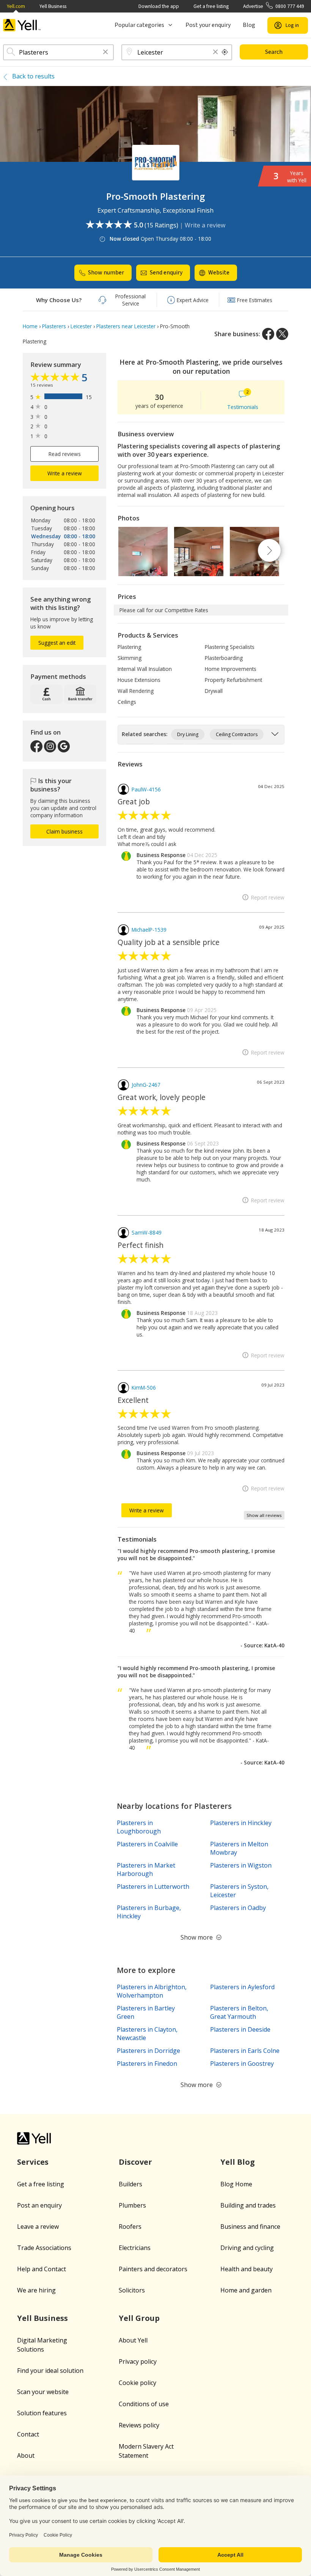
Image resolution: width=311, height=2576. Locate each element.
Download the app (159, 6)
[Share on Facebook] (268, 334)
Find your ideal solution (50, 2371)
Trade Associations (44, 2248)
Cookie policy (137, 2383)
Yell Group (139, 2318)
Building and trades (248, 2205)
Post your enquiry (208, 25)
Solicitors (132, 2290)
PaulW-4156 (146, 789)
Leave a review (38, 2227)
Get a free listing (211, 6)
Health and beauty (247, 2269)
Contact (28, 2434)
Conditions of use (144, 2404)
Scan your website (43, 2392)
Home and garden (246, 2290)
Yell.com (16, 6)
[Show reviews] (56, 378)
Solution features (42, 2413)
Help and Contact (42, 2269)
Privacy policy (138, 2361)
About (26, 2455)
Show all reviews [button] (264, 1515)
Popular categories (139, 25)
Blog (249, 25)
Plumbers (132, 2205)
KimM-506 (144, 1387)
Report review (268, 897)
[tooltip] (225, 52)
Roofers (130, 2227)
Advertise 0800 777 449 (274, 6)
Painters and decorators (153, 2269)
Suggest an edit (57, 643)
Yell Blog (238, 2162)
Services (33, 2162)
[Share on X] (282, 334)
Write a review (205, 225)
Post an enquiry (39, 2205)
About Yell (133, 2340)
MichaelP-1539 (149, 930)
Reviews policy (139, 2425)
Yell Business (53, 6)
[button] (105, 52)
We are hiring (36, 2290)
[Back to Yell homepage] (22, 25)
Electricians (135, 2248)
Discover (135, 2162)
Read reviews (65, 454)
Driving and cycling (247, 2248)
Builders (130, 2184)
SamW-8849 (147, 1232)
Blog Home (236, 2184)
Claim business (64, 831)
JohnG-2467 (146, 1085)
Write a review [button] (65, 473)
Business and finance (250, 2227)
